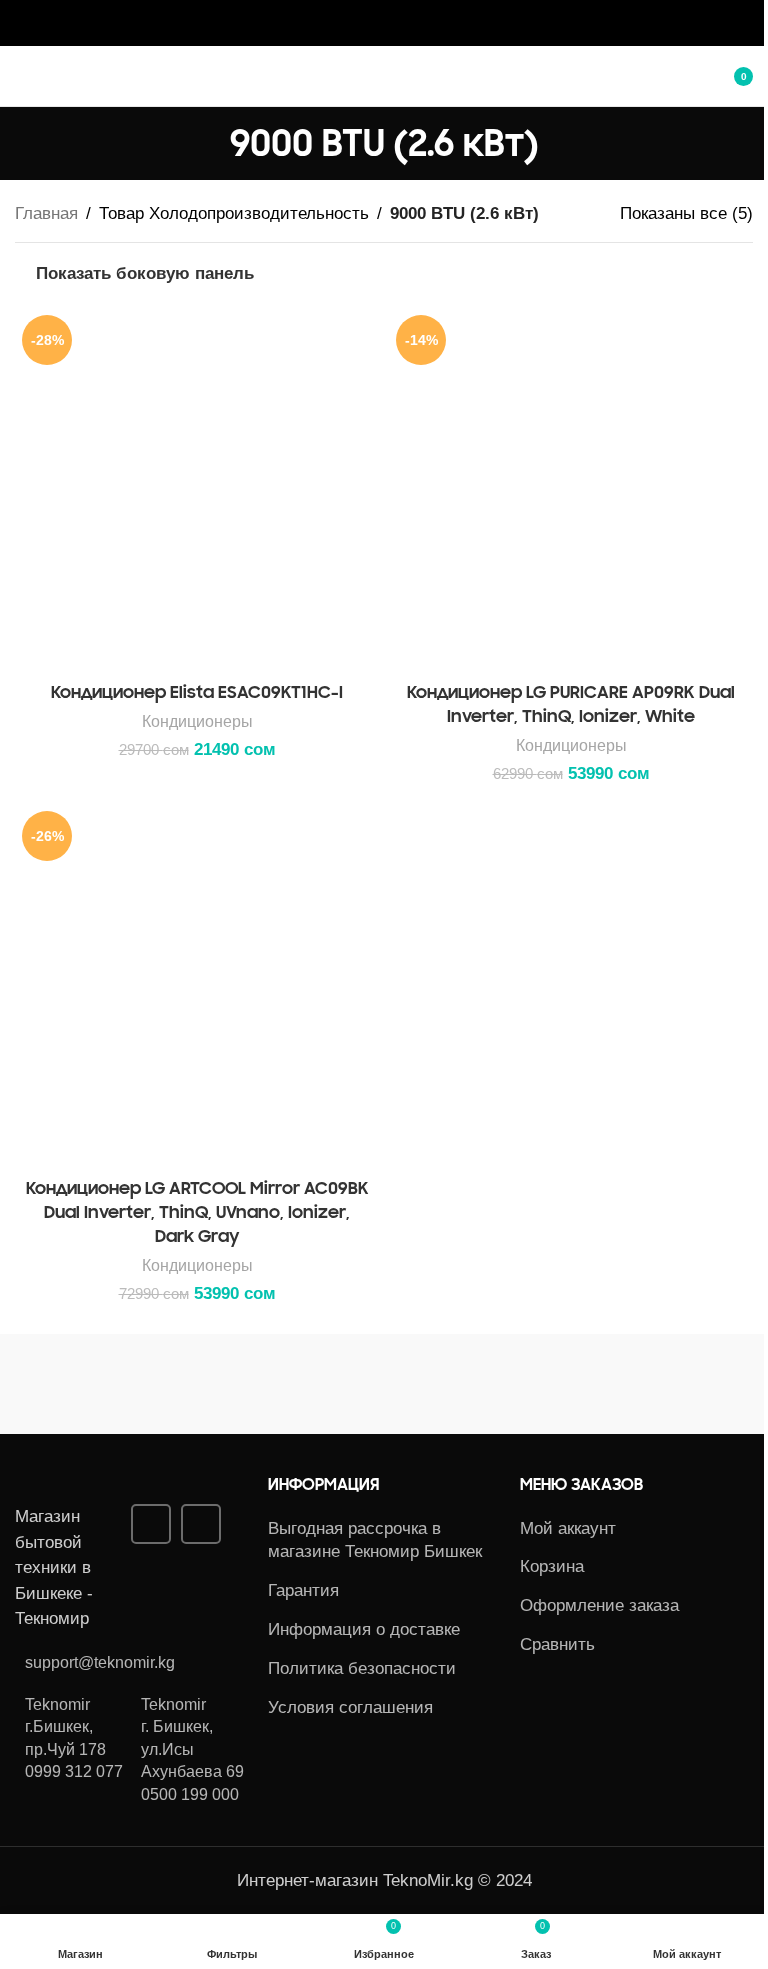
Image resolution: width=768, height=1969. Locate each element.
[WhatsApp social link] (396, 22)
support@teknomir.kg (100, 1662)
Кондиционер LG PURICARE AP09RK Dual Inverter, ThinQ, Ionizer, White (571, 704)
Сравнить (557, 1644)
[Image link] (125, 1488)
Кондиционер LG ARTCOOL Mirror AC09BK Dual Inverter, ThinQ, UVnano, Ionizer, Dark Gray (197, 1212)
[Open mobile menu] (23, 76)
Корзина (552, 1566)
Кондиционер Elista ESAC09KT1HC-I (197, 692)
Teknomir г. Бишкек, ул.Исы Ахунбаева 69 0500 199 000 (192, 1749)
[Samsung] (199, 1384)
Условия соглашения (350, 1707)
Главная (46, 213)
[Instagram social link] (371, 22)
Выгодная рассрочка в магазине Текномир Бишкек (375, 1540)
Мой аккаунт (568, 1528)
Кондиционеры (197, 721)
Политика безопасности (362, 1668)
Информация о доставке (364, 1629)
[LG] (568, 1384)
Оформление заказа (599, 1605)
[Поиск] (683, 76)
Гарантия (303, 1590)
